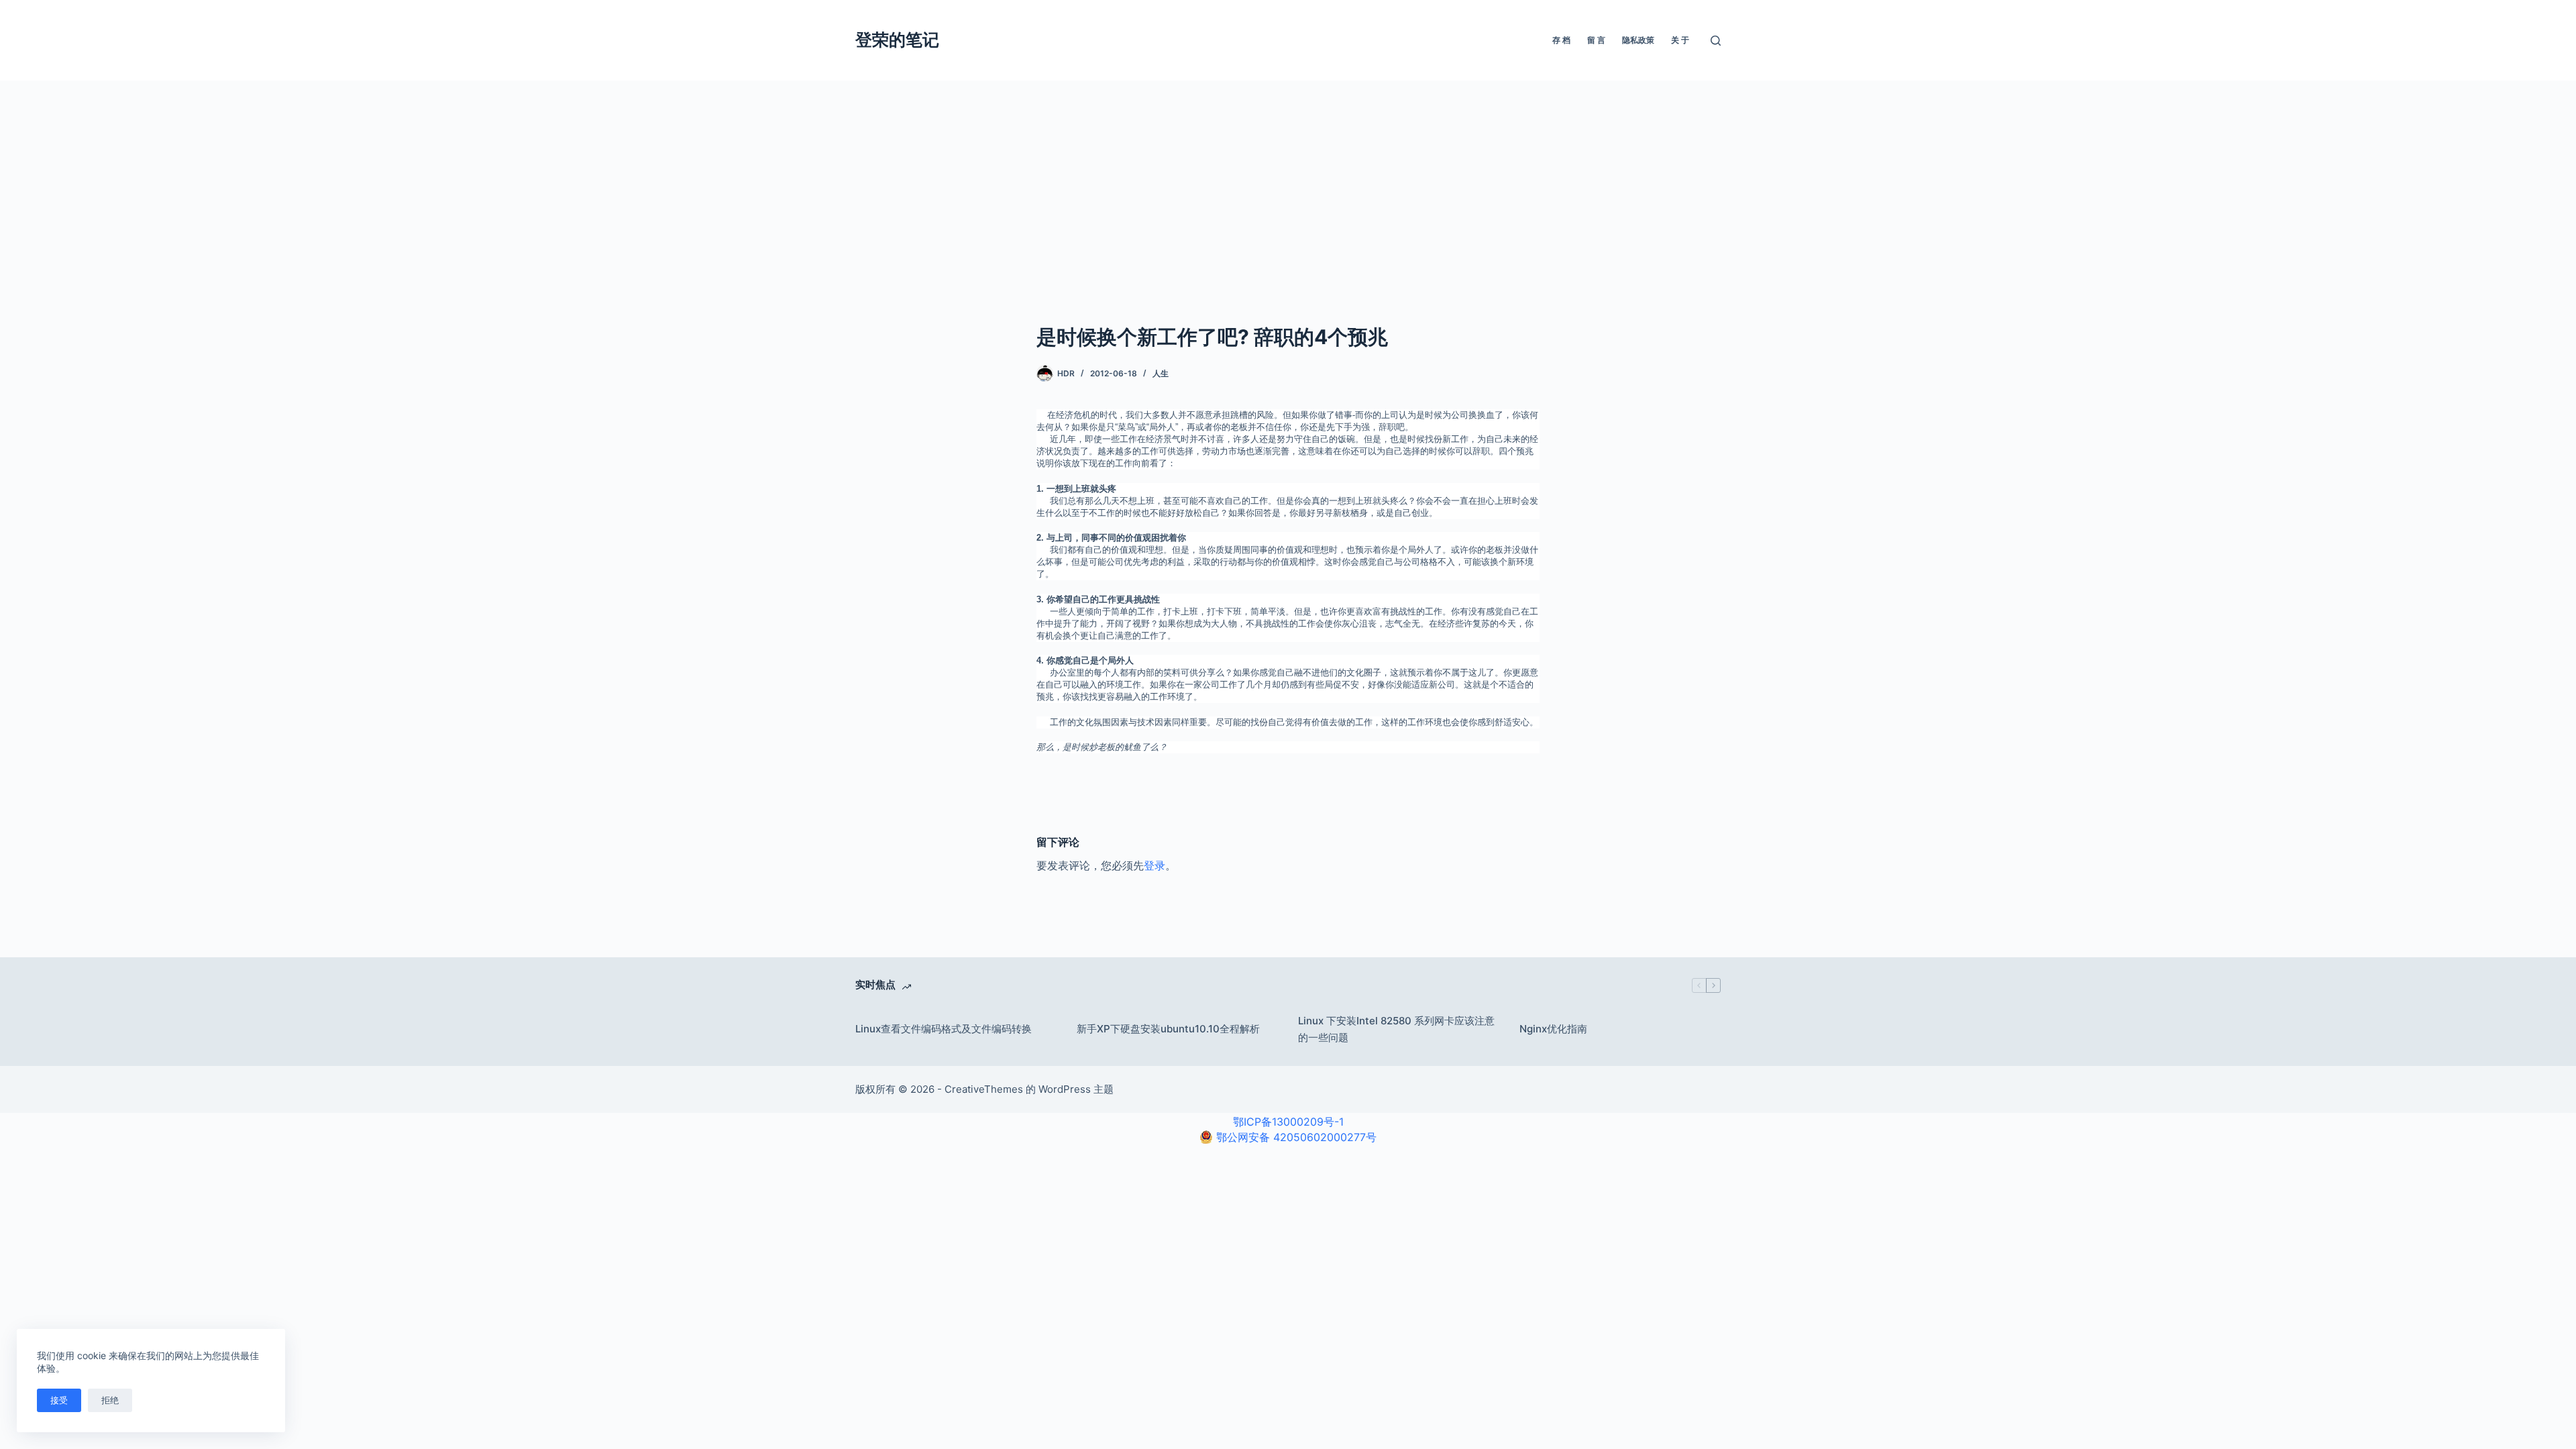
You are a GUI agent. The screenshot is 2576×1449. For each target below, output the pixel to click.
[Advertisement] (1288, 181)
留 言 (1596, 40)
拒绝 (110, 1400)
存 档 (1561, 40)
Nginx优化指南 (1553, 1029)
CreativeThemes (984, 1089)
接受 (59, 1400)
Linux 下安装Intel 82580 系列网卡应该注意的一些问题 (1396, 1029)
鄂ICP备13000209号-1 (1288, 1122)
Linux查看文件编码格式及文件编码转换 (944, 1029)
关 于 (1680, 40)
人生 (1161, 373)
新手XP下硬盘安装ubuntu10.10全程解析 (1168, 1029)
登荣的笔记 (897, 40)
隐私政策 (1638, 40)
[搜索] (1716, 41)
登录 (1155, 865)
